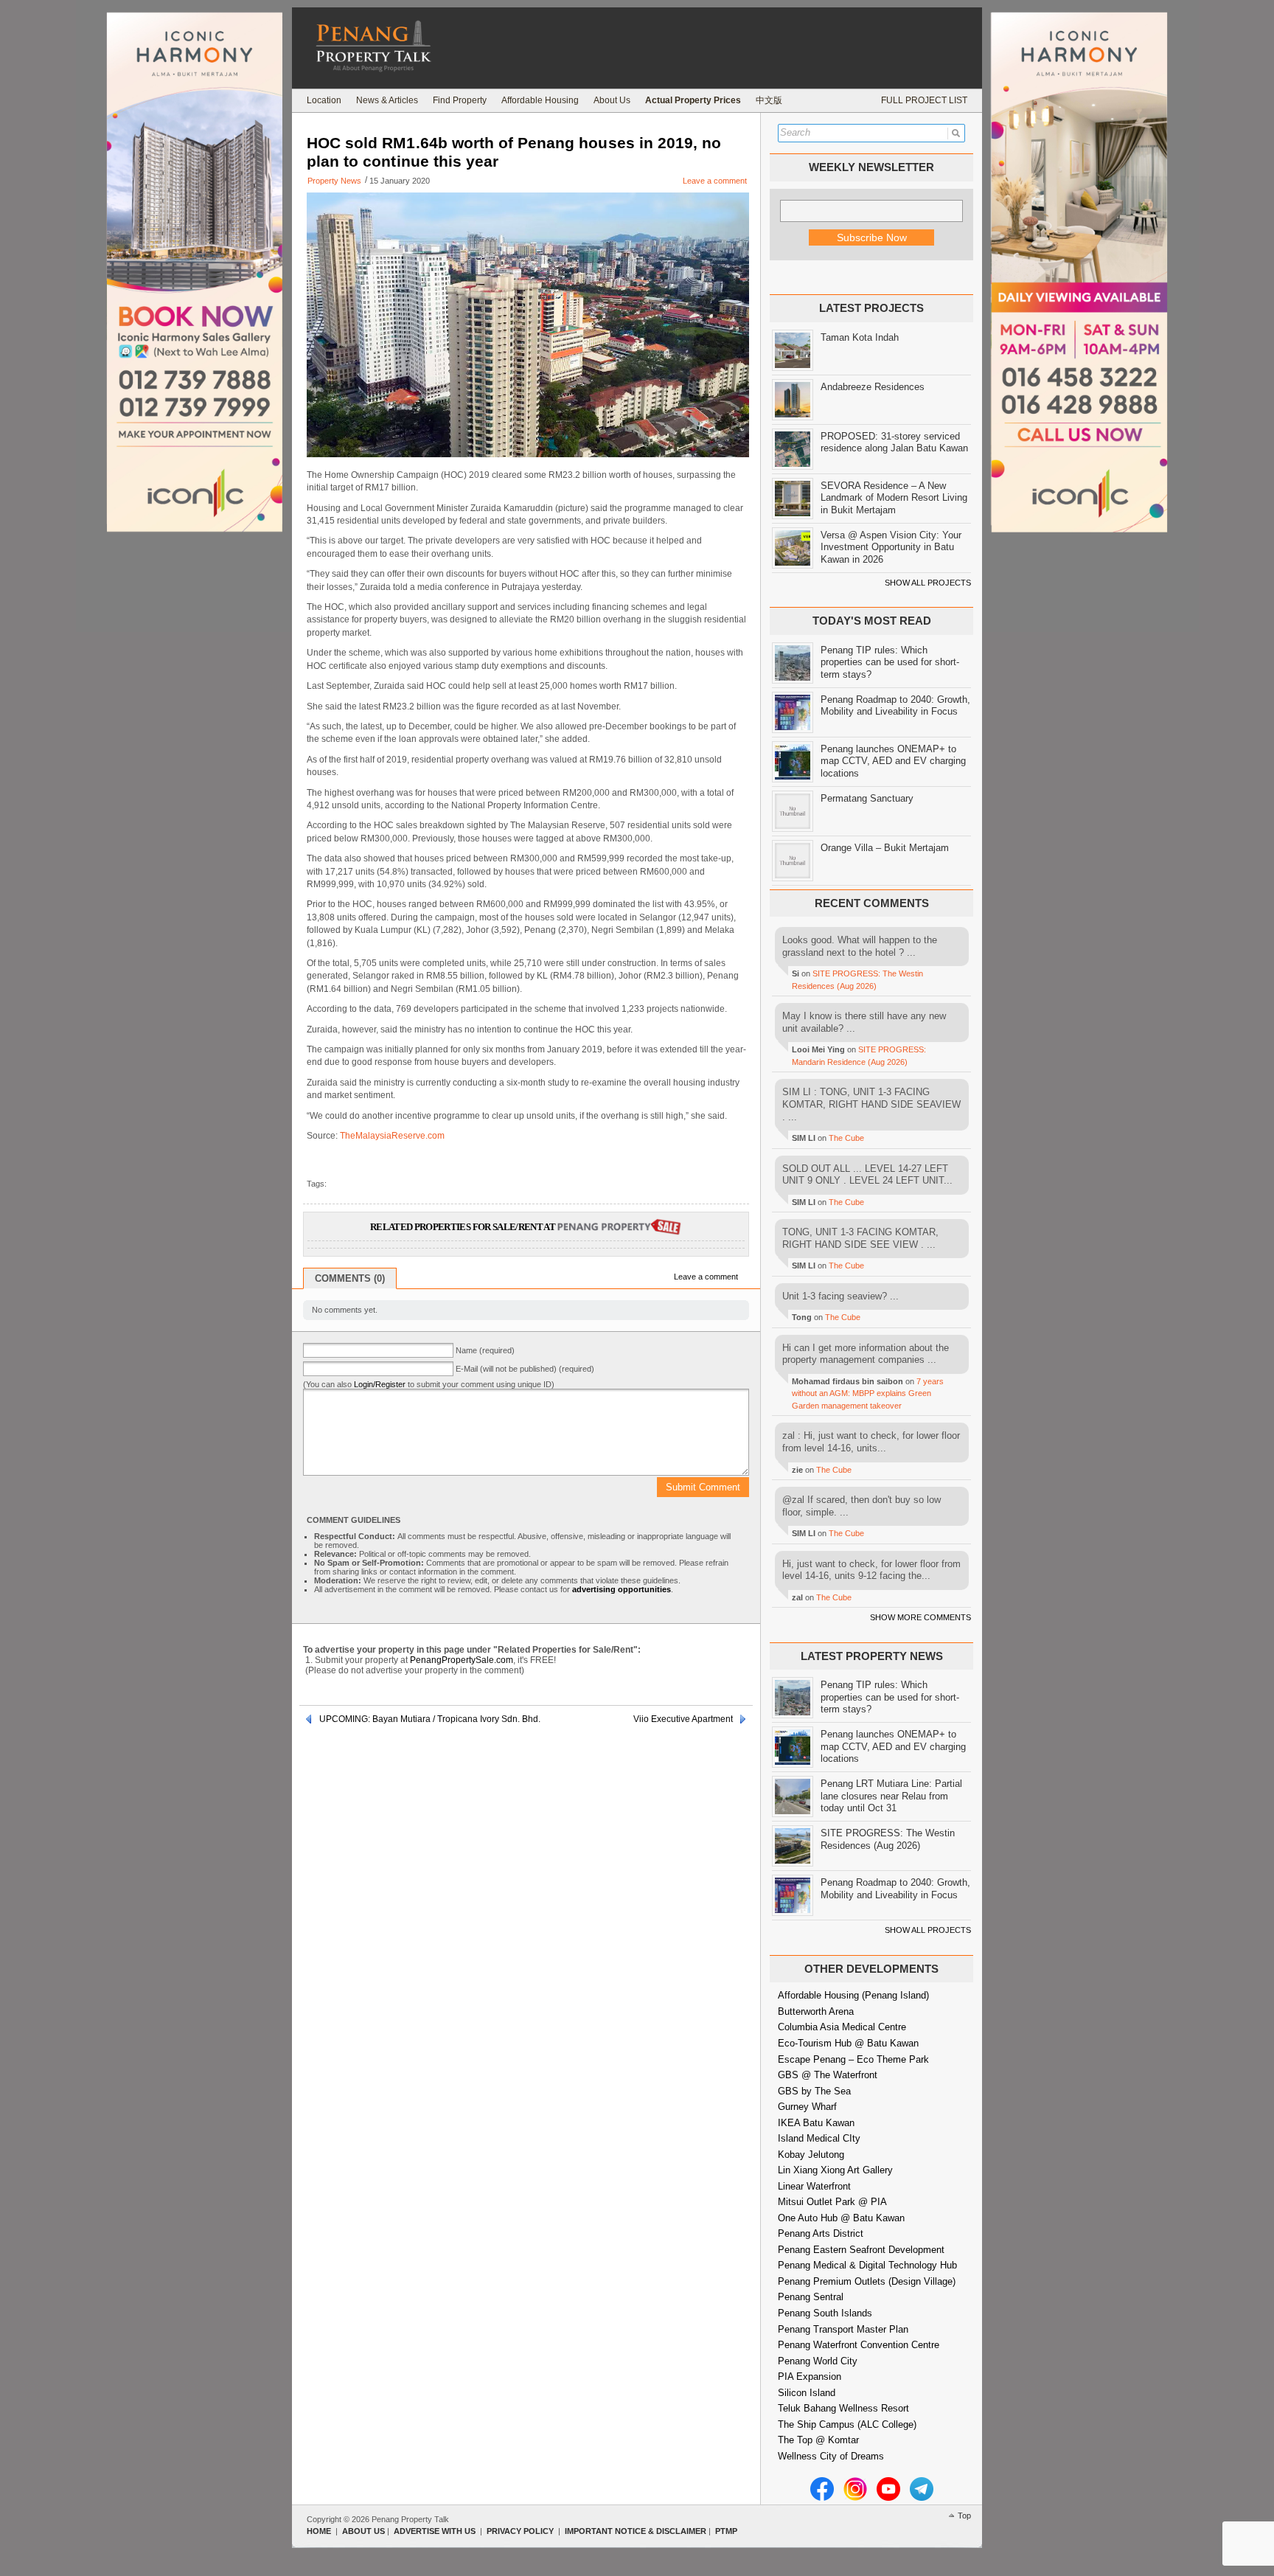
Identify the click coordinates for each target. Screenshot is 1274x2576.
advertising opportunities (622, 1589)
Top (964, 2516)
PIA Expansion (810, 2377)
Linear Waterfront (814, 2186)
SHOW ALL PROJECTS (928, 583)
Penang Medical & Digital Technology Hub (867, 2265)
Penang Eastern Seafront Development (861, 2250)
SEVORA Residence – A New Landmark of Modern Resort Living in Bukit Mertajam (894, 498)
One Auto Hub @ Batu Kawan (841, 2218)
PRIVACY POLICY (520, 2531)
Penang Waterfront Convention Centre (859, 2345)
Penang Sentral (811, 2297)
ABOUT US (363, 2531)
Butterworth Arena (816, 2011)
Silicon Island (807, 2393)
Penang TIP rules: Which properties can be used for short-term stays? (890, 662)
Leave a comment (715, 181)
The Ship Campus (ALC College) (847, 2424)
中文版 (769, 100)
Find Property (460, 100)
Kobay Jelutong (811, 2155)
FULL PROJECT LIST (924, 100)
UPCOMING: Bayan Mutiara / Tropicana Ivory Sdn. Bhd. (430, 1719)
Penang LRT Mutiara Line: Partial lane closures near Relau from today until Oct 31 (891, 1796)
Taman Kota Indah (860, 337)
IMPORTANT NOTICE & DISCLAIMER (636, 2531)
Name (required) (485, 1350)
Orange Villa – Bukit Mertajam (885, 848)
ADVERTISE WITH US (435, 2531)
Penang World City (818, 2361)
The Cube (846, 1138)
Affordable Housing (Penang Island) (853, 1995)
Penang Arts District (821, 2233)
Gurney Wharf (807, 2107)
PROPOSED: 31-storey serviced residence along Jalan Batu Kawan (894, 442)
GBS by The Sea (814, 2091)
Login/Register (380, 1384)
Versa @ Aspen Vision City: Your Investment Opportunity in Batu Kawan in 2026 (891, 547)
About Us (612, 100)
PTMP (726, 2531)
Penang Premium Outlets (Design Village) (867, 2281)
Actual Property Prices (693, 100)
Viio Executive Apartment (683, 1719)
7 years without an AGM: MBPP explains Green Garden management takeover (868, 1393)
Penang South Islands (825, 2313)
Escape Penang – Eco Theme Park (853, 2059)
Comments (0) (350, 1278)
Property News (334, 181)
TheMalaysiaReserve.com (392, 1136)
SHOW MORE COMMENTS (920, 1617)
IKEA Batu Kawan (816, 2123)
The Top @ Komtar (818, 2440)
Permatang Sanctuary (867, 798)
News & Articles (387, 100)
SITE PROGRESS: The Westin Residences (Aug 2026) (888, 1839)
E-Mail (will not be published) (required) (525, 1369)
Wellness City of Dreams (831, 2456)
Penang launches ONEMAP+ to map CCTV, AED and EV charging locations (893, 761)
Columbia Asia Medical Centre (842, 2027)
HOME (319, 2531)
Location (324, 100)
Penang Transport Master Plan (843, 2329)
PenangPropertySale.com (462, 1660)
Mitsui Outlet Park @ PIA (832, 2202)
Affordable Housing (540, 100)
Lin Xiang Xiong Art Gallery (835, 2170)
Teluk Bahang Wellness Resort (843, 2408)
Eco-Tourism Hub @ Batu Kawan (848, 2043)
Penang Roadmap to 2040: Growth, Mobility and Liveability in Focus (895, 706)
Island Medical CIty (819, 2138)
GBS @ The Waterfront (828, 2075)
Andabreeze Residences (873, 387)
